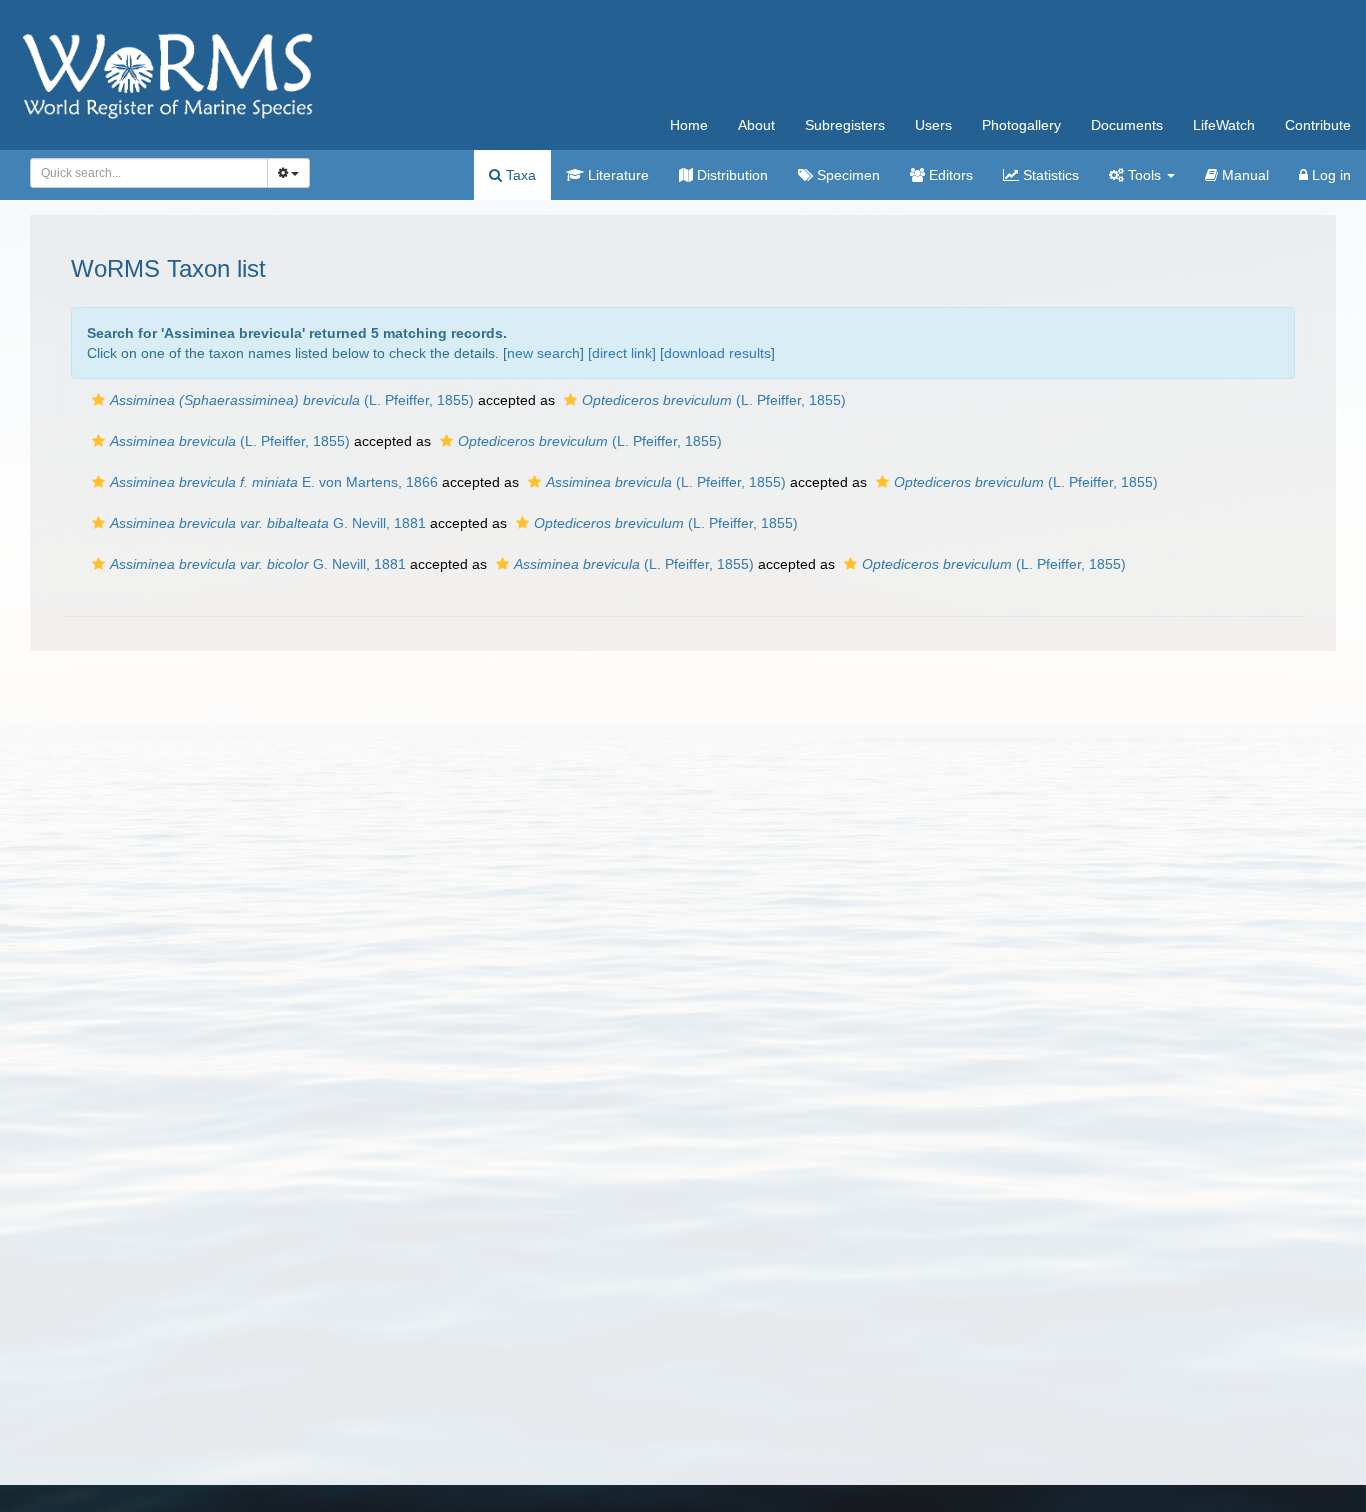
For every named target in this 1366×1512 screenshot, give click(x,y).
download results (717, 353)
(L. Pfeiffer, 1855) (292, 400)
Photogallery (1021, 125)
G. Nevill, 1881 (268, 523)
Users (933, 125)
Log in (1329, 175)
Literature (616, 175)
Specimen (846, 175)
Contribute (1318, 125)
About (756, 125)
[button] (98, 400)
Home (689, 125)
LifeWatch (1224, 125)
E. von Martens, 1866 (274, 482)
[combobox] (149, 173)
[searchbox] (143, 173)
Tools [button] (1144, 175)
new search (543, 353)
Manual (1243, 175)
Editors (949, 175)
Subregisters (845, 125)
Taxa (519, 175)
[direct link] (622, 353)
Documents (1127, 125)
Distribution (730, 175)
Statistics (1049, 175)
